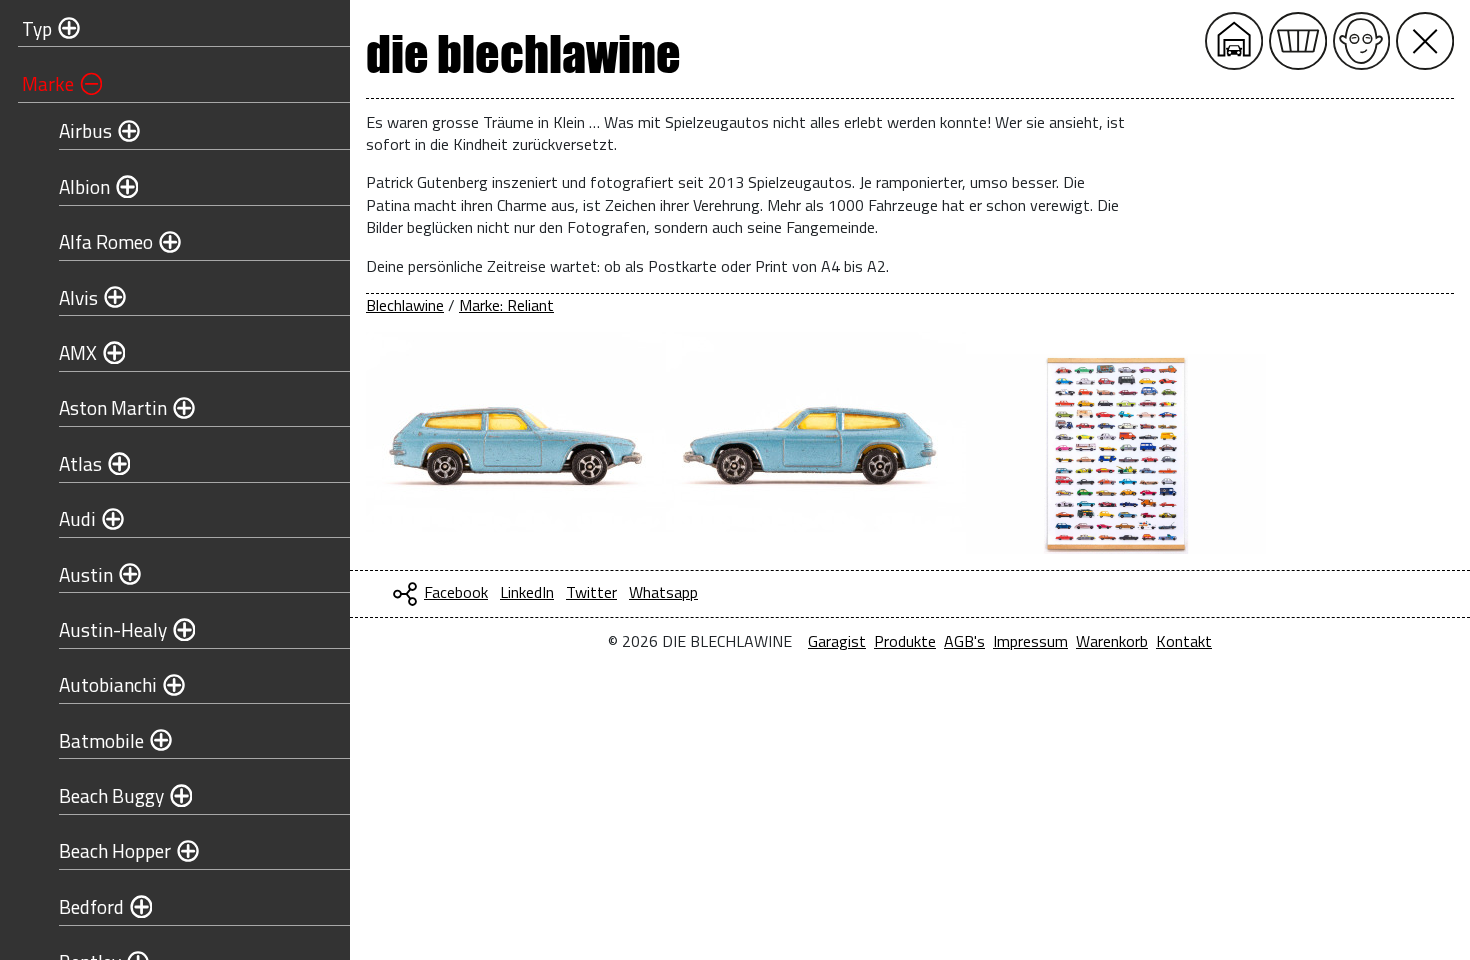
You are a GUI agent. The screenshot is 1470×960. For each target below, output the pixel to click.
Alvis (78, 297)
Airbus (85, 130)
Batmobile (101, 740)
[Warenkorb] (1298, 41)
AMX (78, 352)
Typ (37, 28)
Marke (48, 83)
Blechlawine (405, 305)
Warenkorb (1112, 641)
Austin (86, 574)
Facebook (456, 592)
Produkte (905, 641)
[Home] (1234, 41)
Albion (84, 186)
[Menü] (1425, 41)
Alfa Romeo (106, 241)
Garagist (837, 641)
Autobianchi (108, 684)
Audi (77, 518)
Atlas (80, 463)
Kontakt (1184, 641)
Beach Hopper (115, 850)
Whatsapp (663, 592)
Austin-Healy (113, 629)
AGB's (964, 641)
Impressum (1030, 641)
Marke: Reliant (506, 305)
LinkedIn (527, 592)
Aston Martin (113, 407)
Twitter (591, 592)
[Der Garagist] (1362, 41)
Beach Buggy (111, 795)
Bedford (91, 906)
